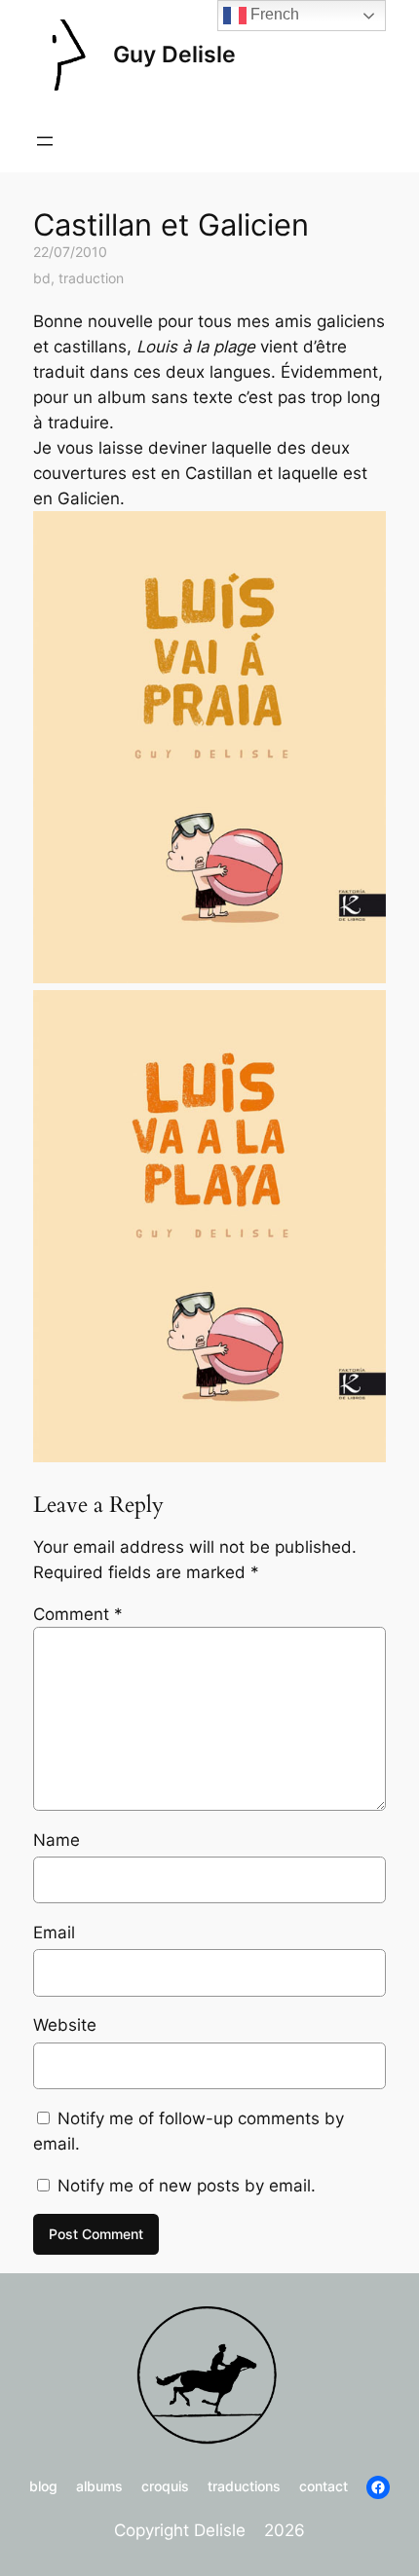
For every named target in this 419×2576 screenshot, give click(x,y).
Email (54, 1932)
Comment (78, 1614)
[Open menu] (45, 141)
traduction (91, 278)
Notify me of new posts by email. (187, 2186)
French (273, 14)
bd (42, 278)
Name (57, 1840)
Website (65, 2025)
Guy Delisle (174, 55)
